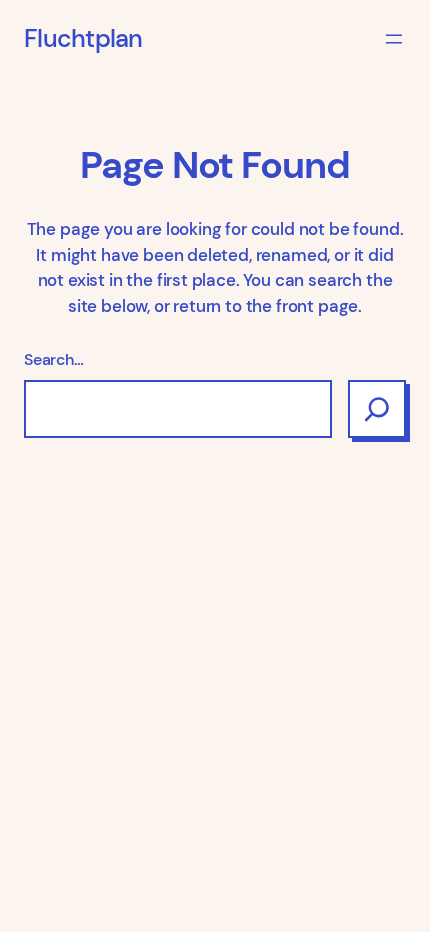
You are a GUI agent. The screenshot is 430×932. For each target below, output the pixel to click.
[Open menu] (394, 39)
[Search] (377, 409)
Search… (54, 359)
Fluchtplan (83, 39)
